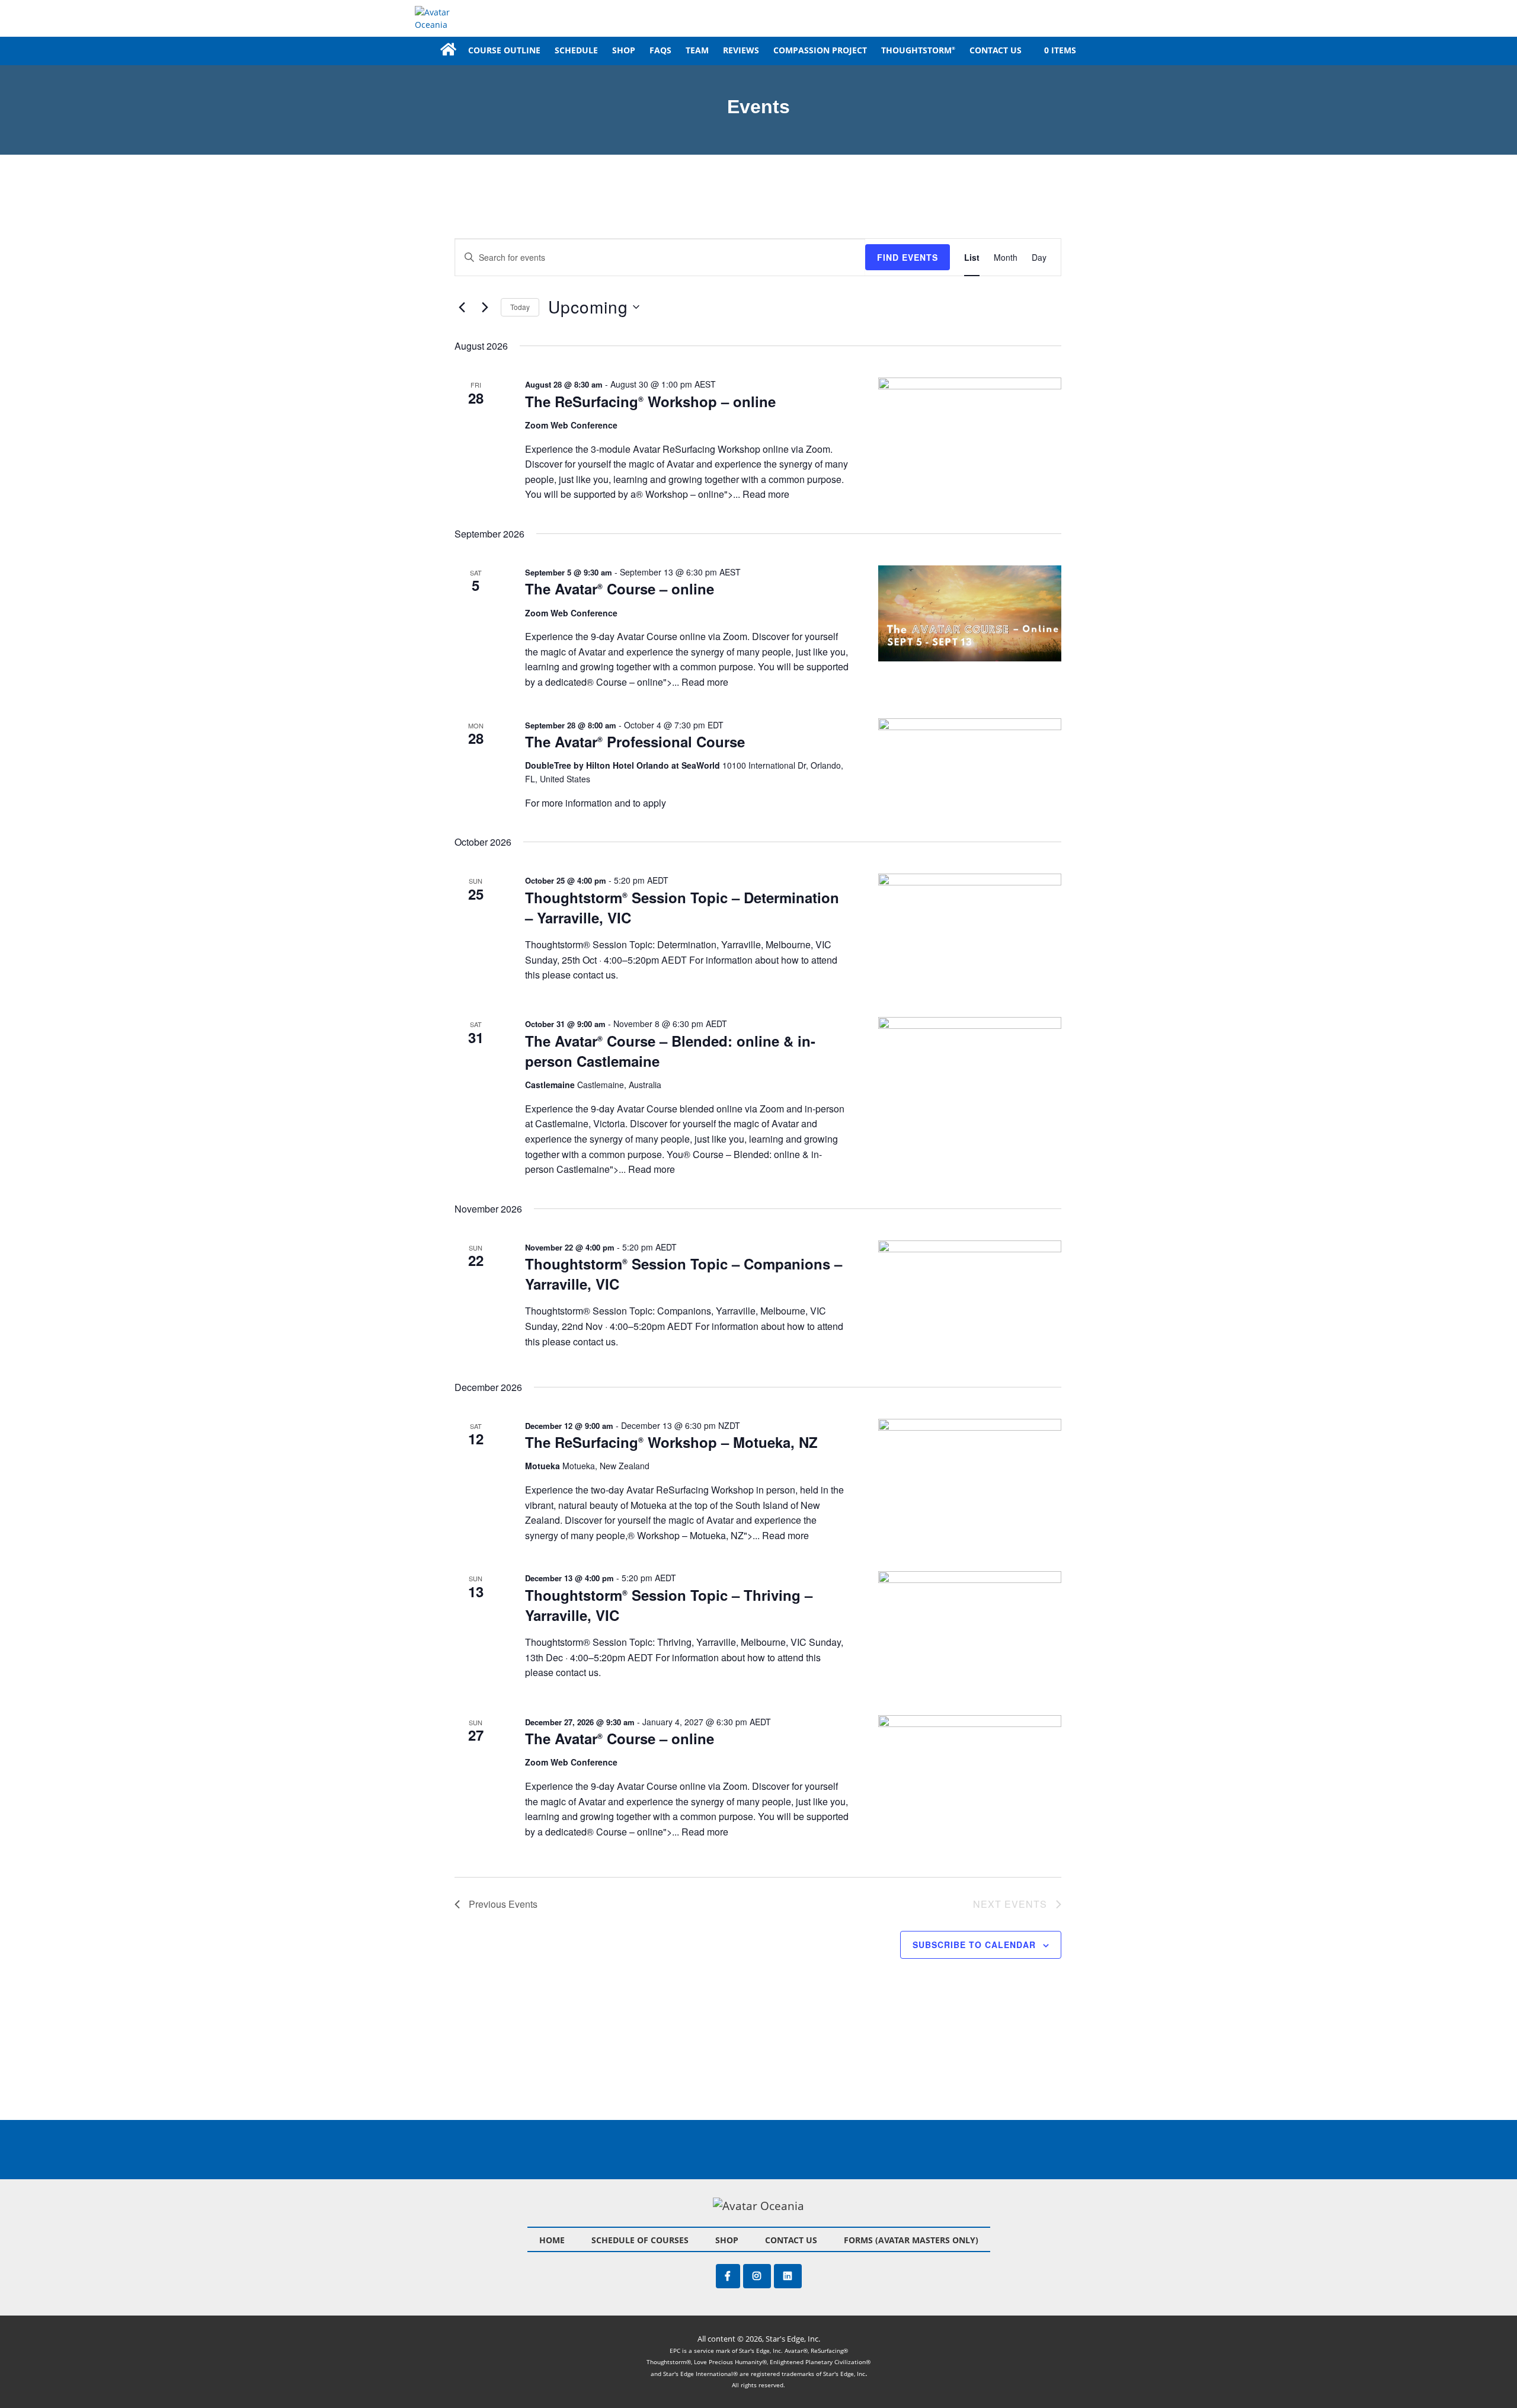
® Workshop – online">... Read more (713, 494)
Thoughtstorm (918, 50)
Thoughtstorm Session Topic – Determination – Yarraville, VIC (682, 907)
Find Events (908, 257)
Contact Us (996, 50)
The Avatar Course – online (620, 589)
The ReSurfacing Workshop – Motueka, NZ (671, 1442)
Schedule (576, 50)
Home (447, 50)
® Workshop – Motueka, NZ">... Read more (718, 1535)
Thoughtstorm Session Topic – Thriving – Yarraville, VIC (669, 1605)
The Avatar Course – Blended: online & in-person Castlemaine (670, 1051)
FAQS (660, 50)
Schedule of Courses (640, 2240)
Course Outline (504, 50)
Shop (624, 50)
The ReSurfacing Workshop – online (650, 401)
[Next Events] (485, 307)
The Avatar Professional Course (635, 741)
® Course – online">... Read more (657, 682)
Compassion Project (820, 50)
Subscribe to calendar (974, 1945)
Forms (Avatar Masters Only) (911, 2240)
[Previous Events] (462, 307)
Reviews (741, 50)
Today (520, 307)
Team (697, 50)
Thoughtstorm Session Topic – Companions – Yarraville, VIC (684, 1274)
